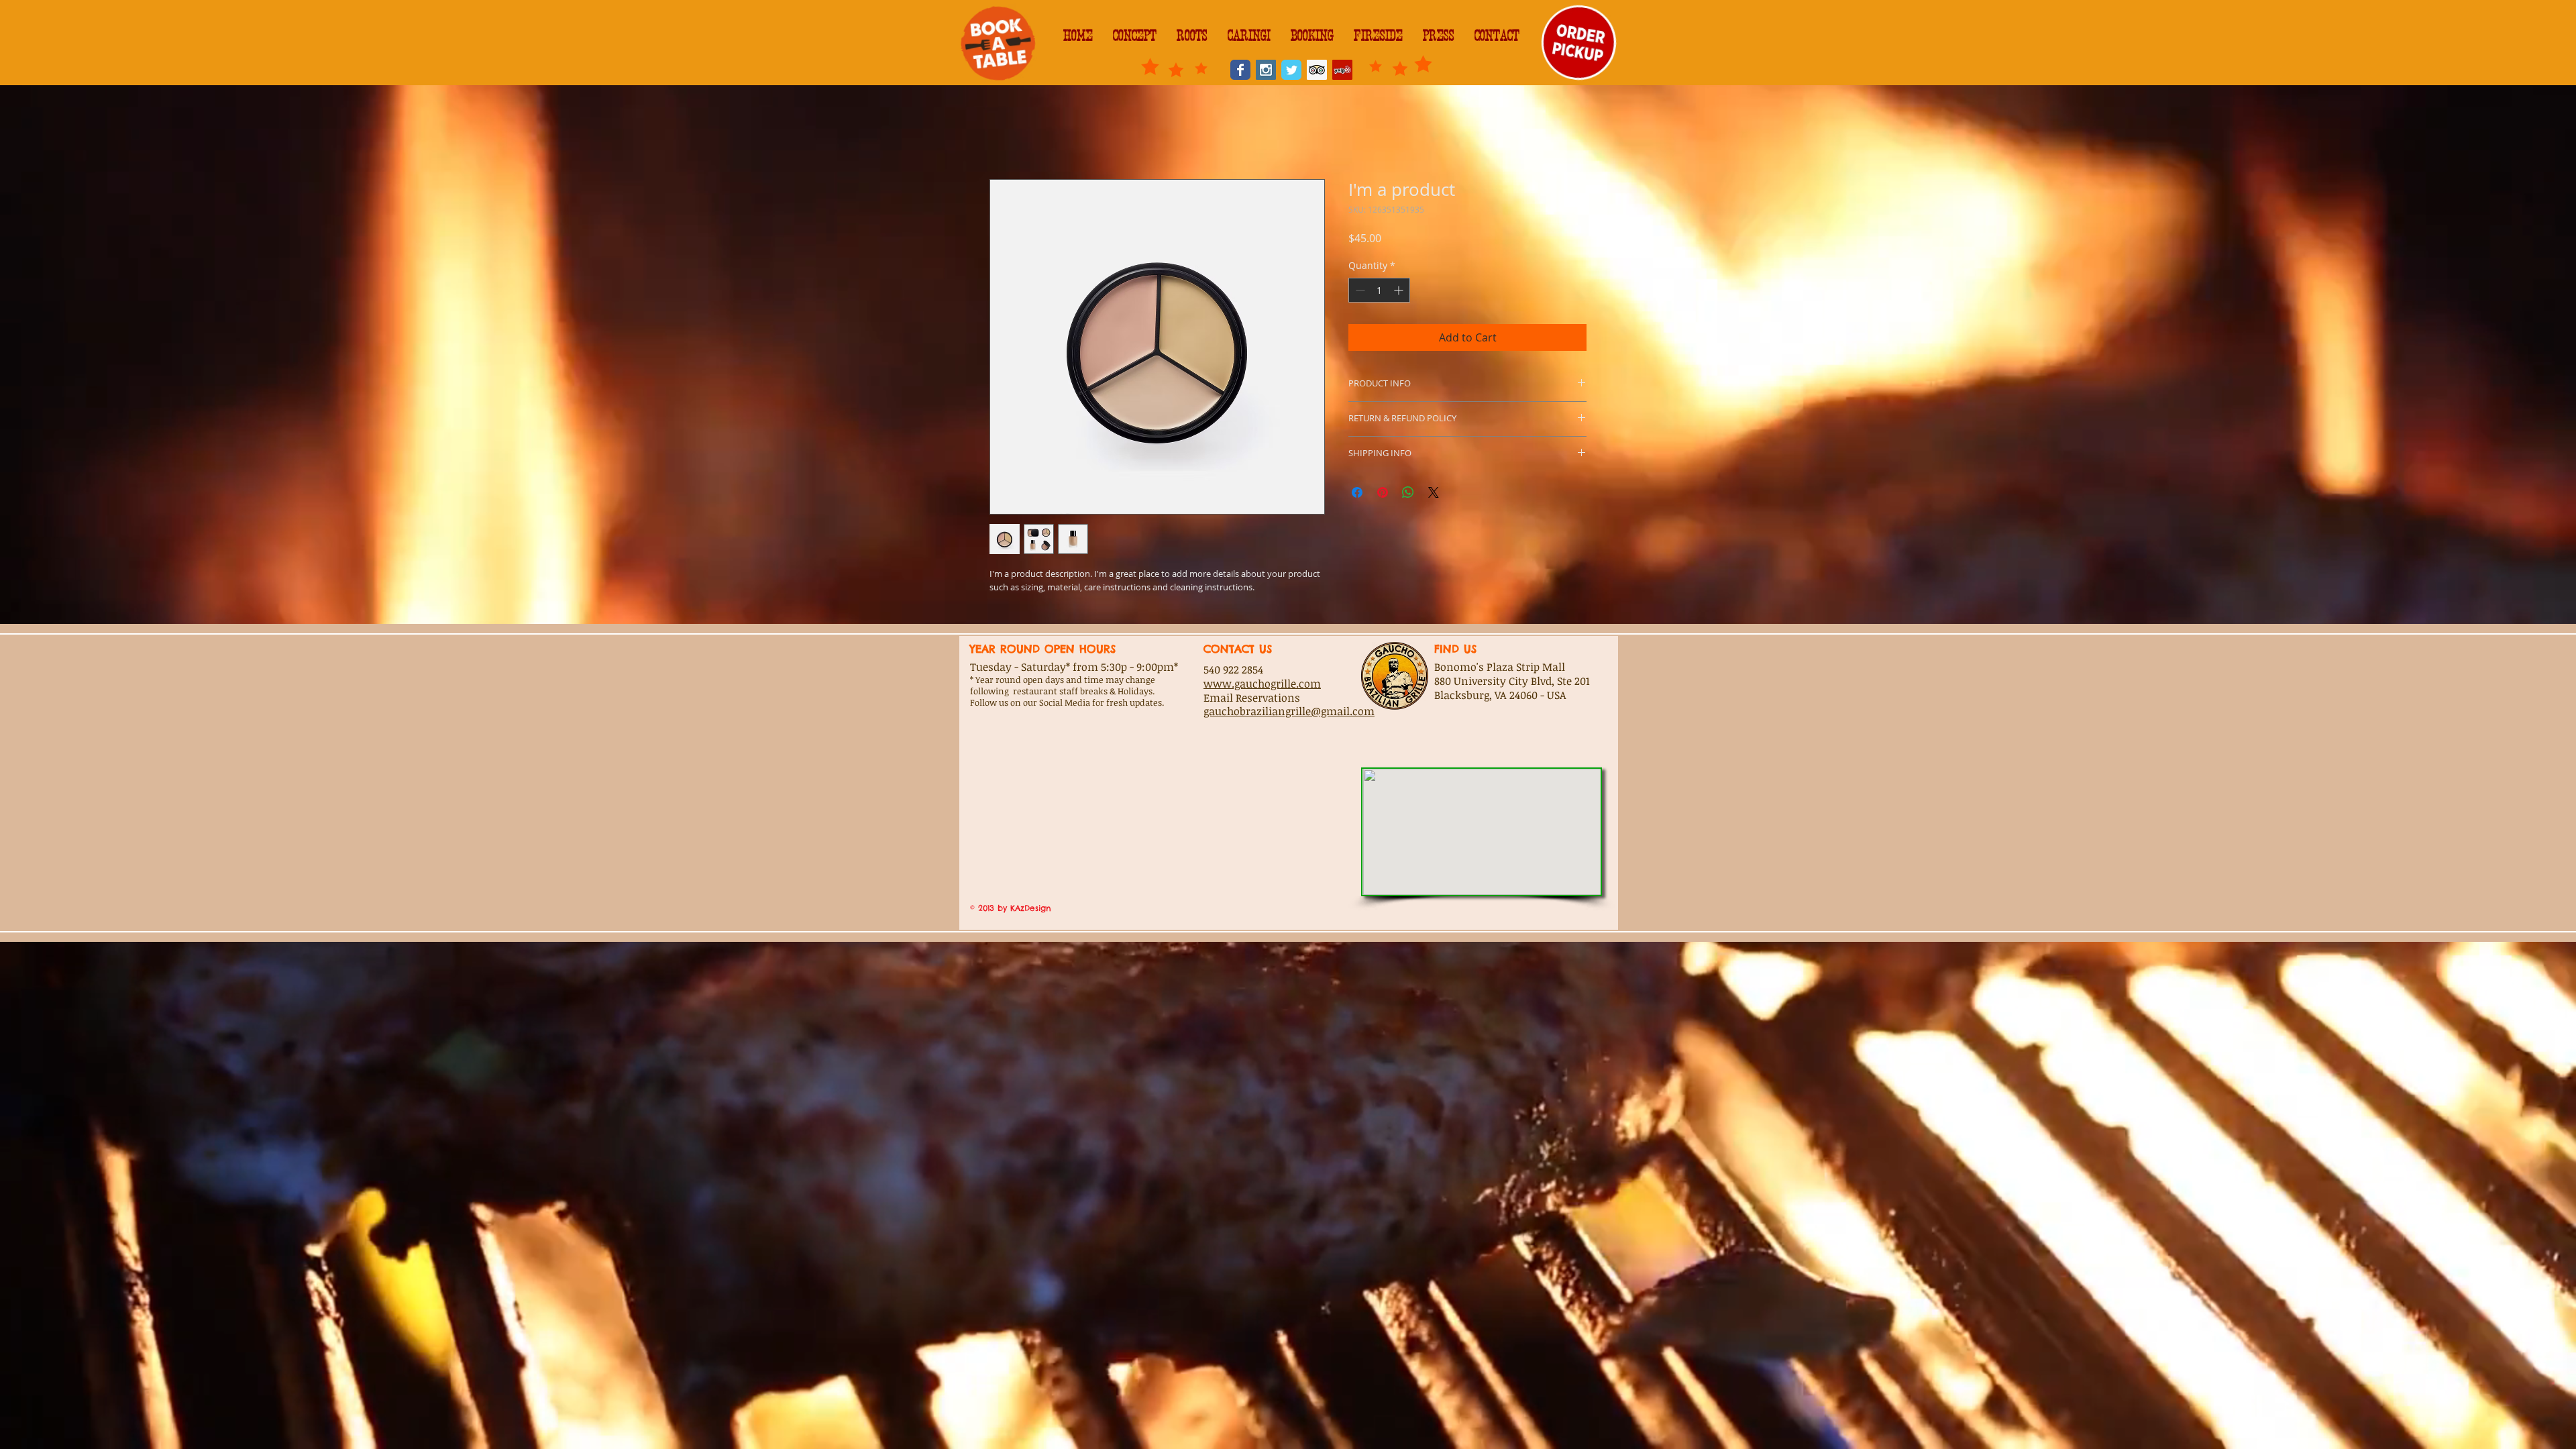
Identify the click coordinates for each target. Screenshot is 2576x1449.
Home (1005, 133)
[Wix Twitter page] (1291, 70)
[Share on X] (1434, 494)
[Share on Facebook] (1357, 494)
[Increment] (1400, 293)
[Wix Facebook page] (1240, 70)
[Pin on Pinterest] (1383, 494)
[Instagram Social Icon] (1266, 70)
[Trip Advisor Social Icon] (1317, 70)
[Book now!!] (998, 43)
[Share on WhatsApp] (1408, 494)
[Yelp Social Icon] (1342, 70)
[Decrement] (1359, 293)
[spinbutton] (1379, 293)
